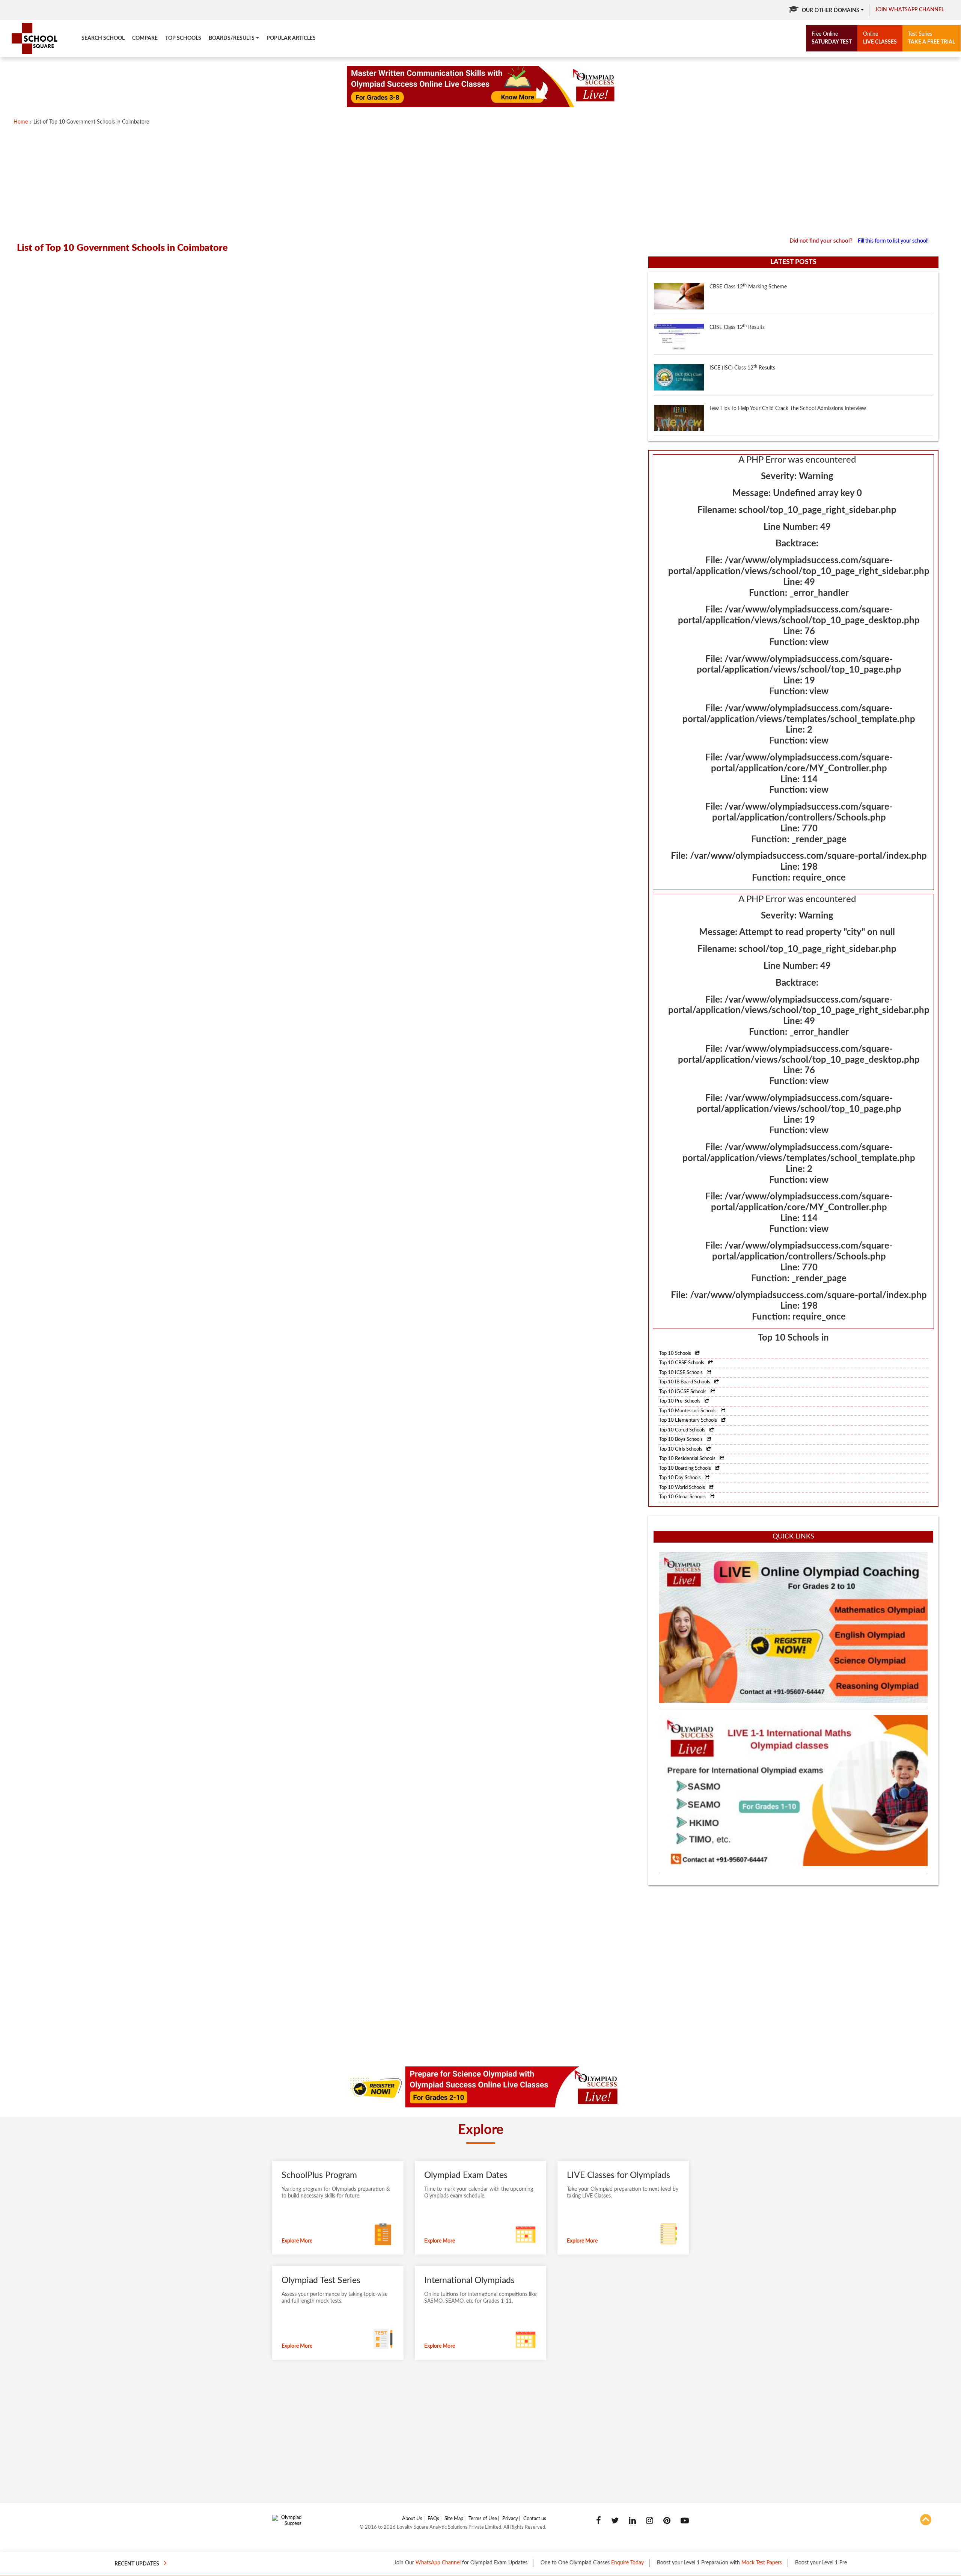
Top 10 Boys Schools (682, 1440)
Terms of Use (483, 2519)
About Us (412, 2519)
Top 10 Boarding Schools (686, 1468)
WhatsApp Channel (352, 2563)
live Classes (880, 38)
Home (21, 122)
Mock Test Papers (676, 2563)
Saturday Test (832, 38)
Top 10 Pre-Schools (680, 1401)
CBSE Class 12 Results (737, 287)
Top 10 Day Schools (681, 1478)
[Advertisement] (248, 181)
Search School (103, 38)
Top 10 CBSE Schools (682, 1363)
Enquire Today (542, 2563)
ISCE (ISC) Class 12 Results (742, 327)
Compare (145, 38)
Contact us (535, 2519)
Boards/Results (232, 38)
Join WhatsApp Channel (910, 10)
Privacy (510, 2519)
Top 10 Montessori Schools (688, 1411)
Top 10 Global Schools (683, 1497)
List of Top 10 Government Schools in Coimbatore (91, 122)
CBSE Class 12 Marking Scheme (748, 408)
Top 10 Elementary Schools (689, 1420)
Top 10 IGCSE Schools (683, 1392)
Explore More (297, 2241)
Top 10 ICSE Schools (682, 1373)
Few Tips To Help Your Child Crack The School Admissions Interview (788, 368)
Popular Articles (291, 38)
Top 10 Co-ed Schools (683, 1430)
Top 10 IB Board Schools (685, 1382)
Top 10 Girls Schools (681, 1449)
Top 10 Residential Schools (688, 1459)
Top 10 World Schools (683, 1488)
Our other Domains (831, 11)
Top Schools (183, 38)
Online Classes (810, 2563)
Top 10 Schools (676, 1354)
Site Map (454, 2519)
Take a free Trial (932, 38)
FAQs (433, 2519)
